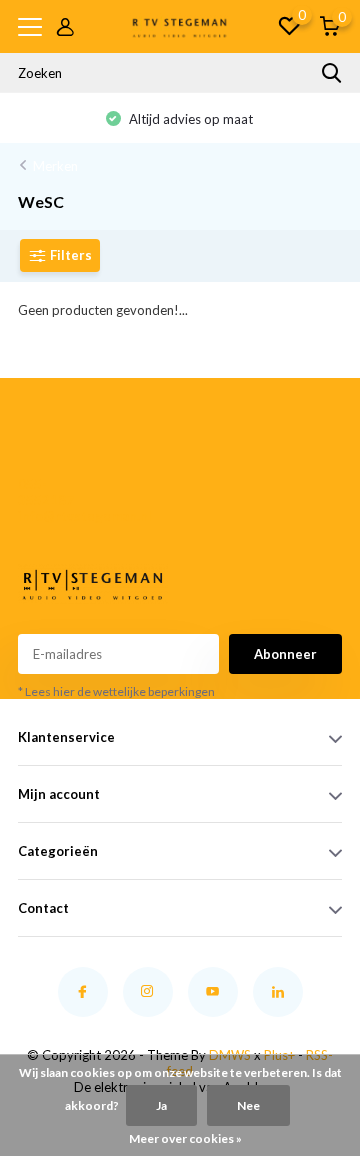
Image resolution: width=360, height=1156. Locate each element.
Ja (161, 1105)
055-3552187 (46, 492)
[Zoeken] (332, 73)
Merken (55, 166)
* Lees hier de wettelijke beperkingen (116, 691)
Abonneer (285, 654)
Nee (248, 1105)
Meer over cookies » (185, 1138)
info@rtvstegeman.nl (51, 516)
